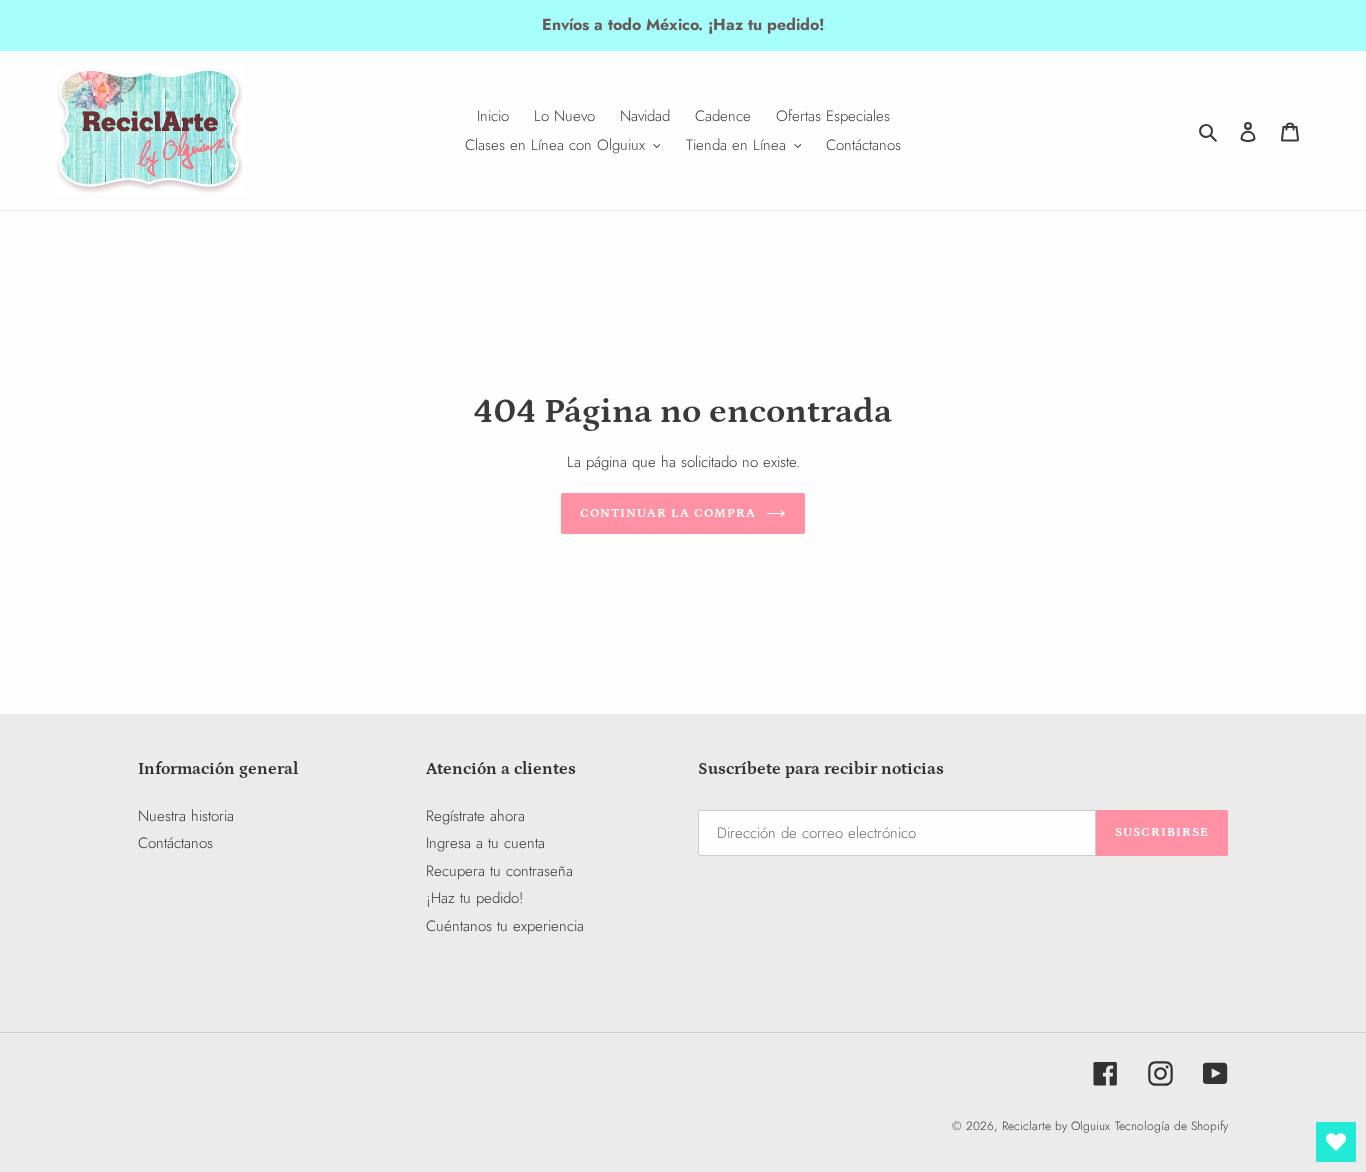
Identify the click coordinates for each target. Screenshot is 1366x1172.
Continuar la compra (668, 513)
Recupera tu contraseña (499, 871)
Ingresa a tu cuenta (485, 843)
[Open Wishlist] (1336, 1142)
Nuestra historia (186, 816)
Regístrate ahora (475, 816)
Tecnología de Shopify (1171, 1126)
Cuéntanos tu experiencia (505, 926)
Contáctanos (175, 843)
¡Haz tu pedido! (474, 898)
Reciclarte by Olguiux (1056, 1126)
